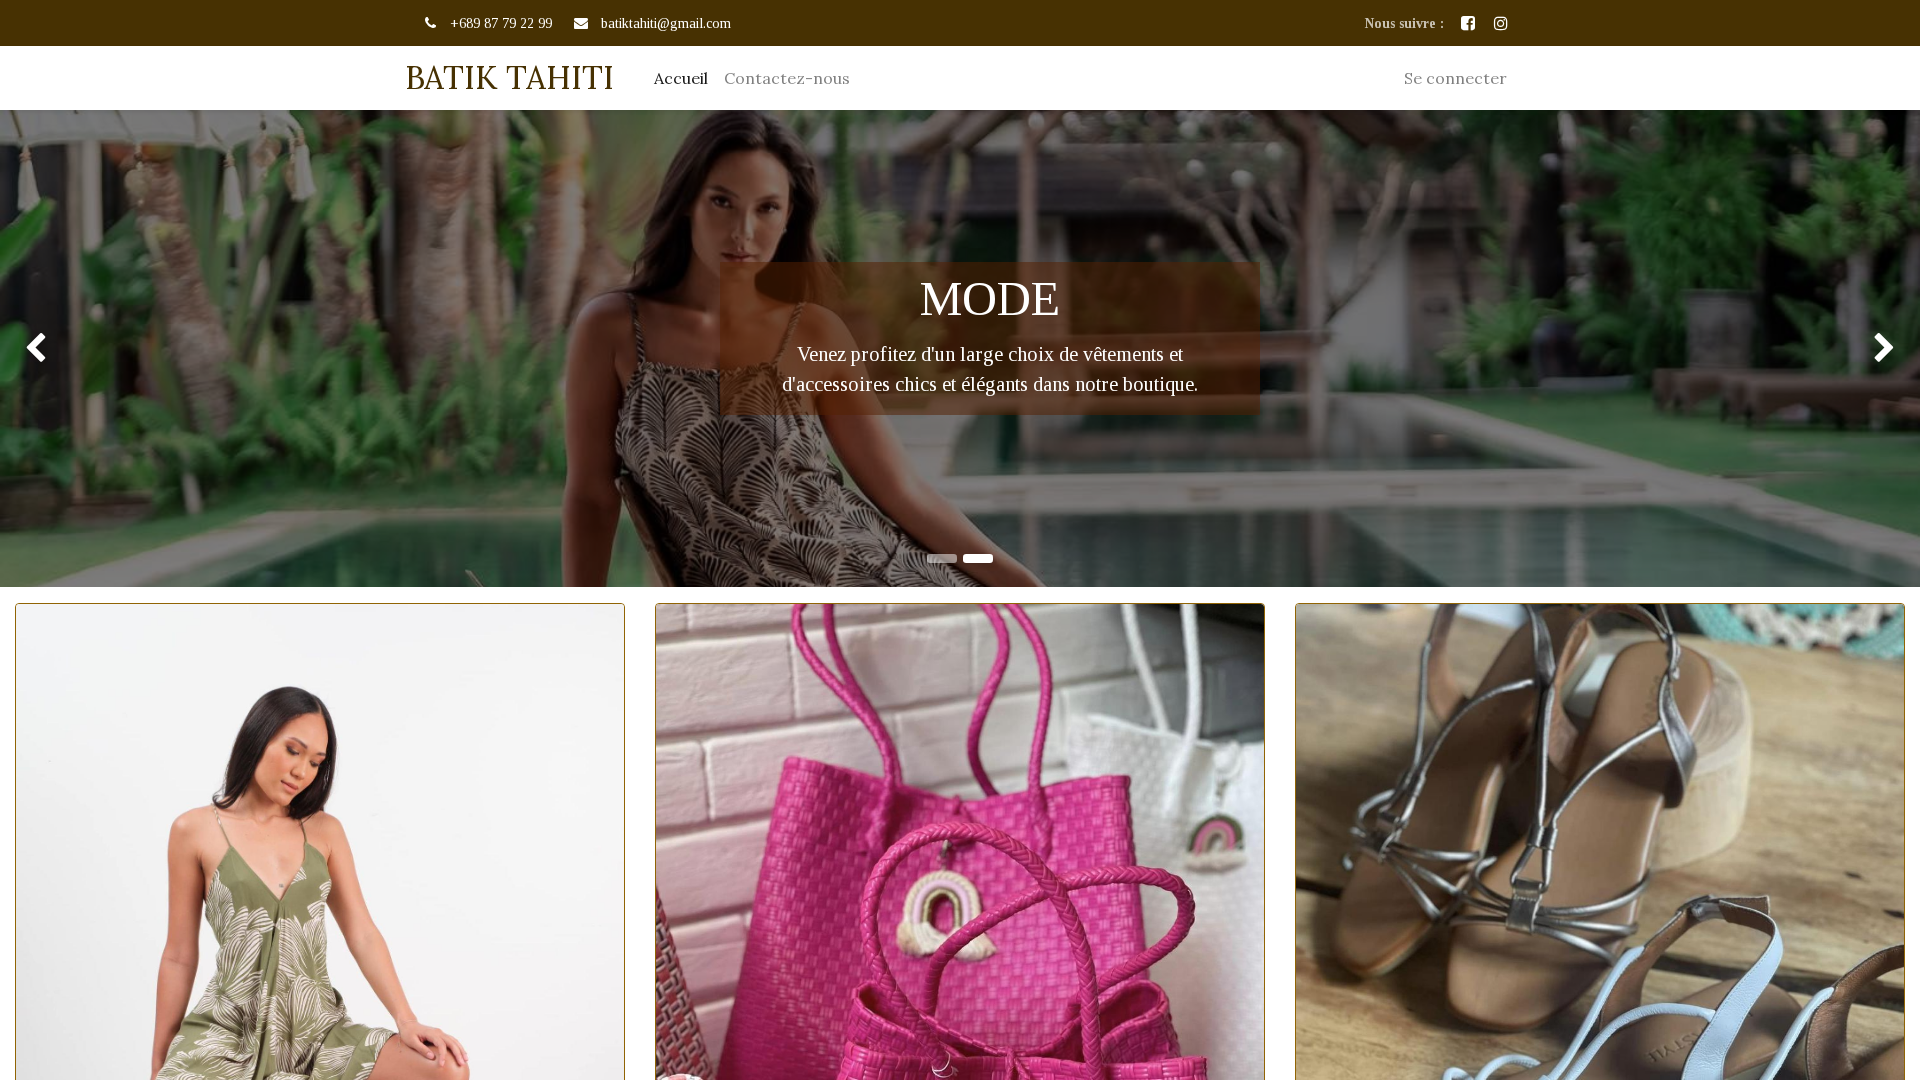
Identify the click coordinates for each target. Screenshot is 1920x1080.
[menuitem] (681, 78)
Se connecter (1455, 78)
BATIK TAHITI (509, 77)
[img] (77, 348)
